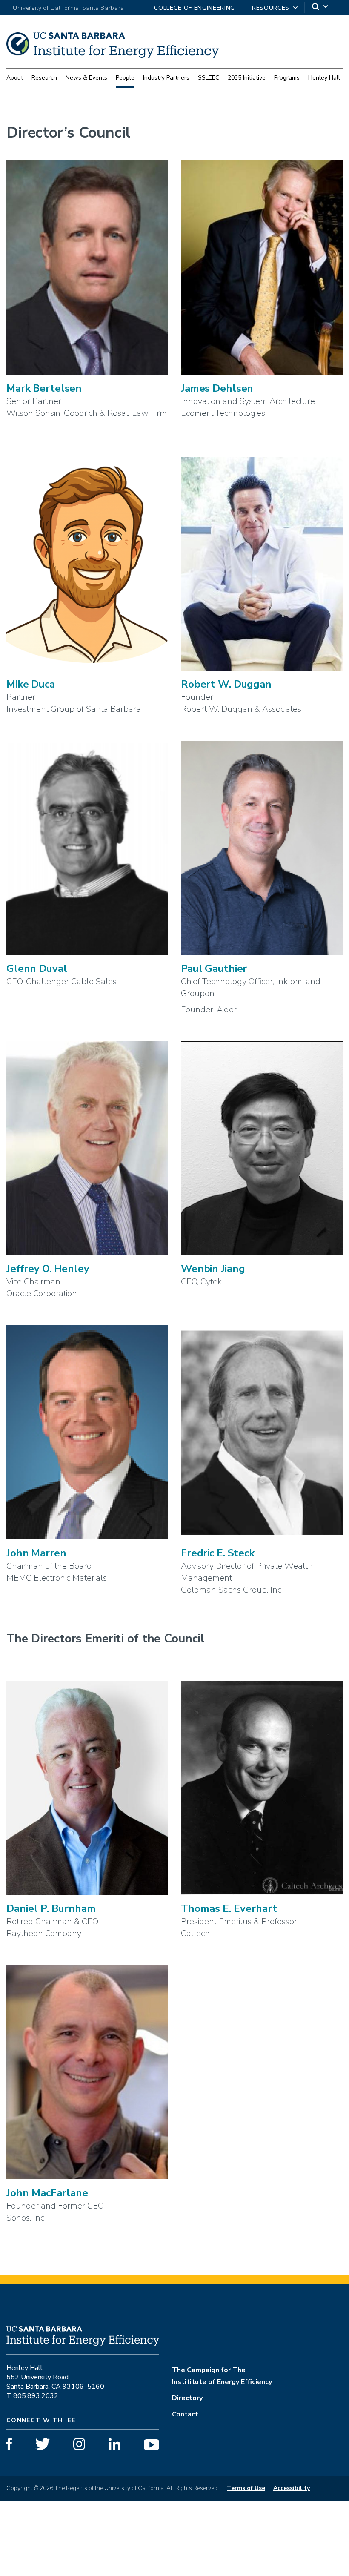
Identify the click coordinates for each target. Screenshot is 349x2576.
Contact (185, 2414)
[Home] (113, 55)
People (125, 78)
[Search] (320, 8)
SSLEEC (209, 78)
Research (44, 78)
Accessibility (292, 2488)
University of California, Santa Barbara (69, 8)
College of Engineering (195, 8)
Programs (287, 78)
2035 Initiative (247, 78)
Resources (271, 8)
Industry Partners (166, 78)
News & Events (86, 78)
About (15, 78)
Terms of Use (246, 2488)
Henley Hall (324, 78)
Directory (187, 2398)
